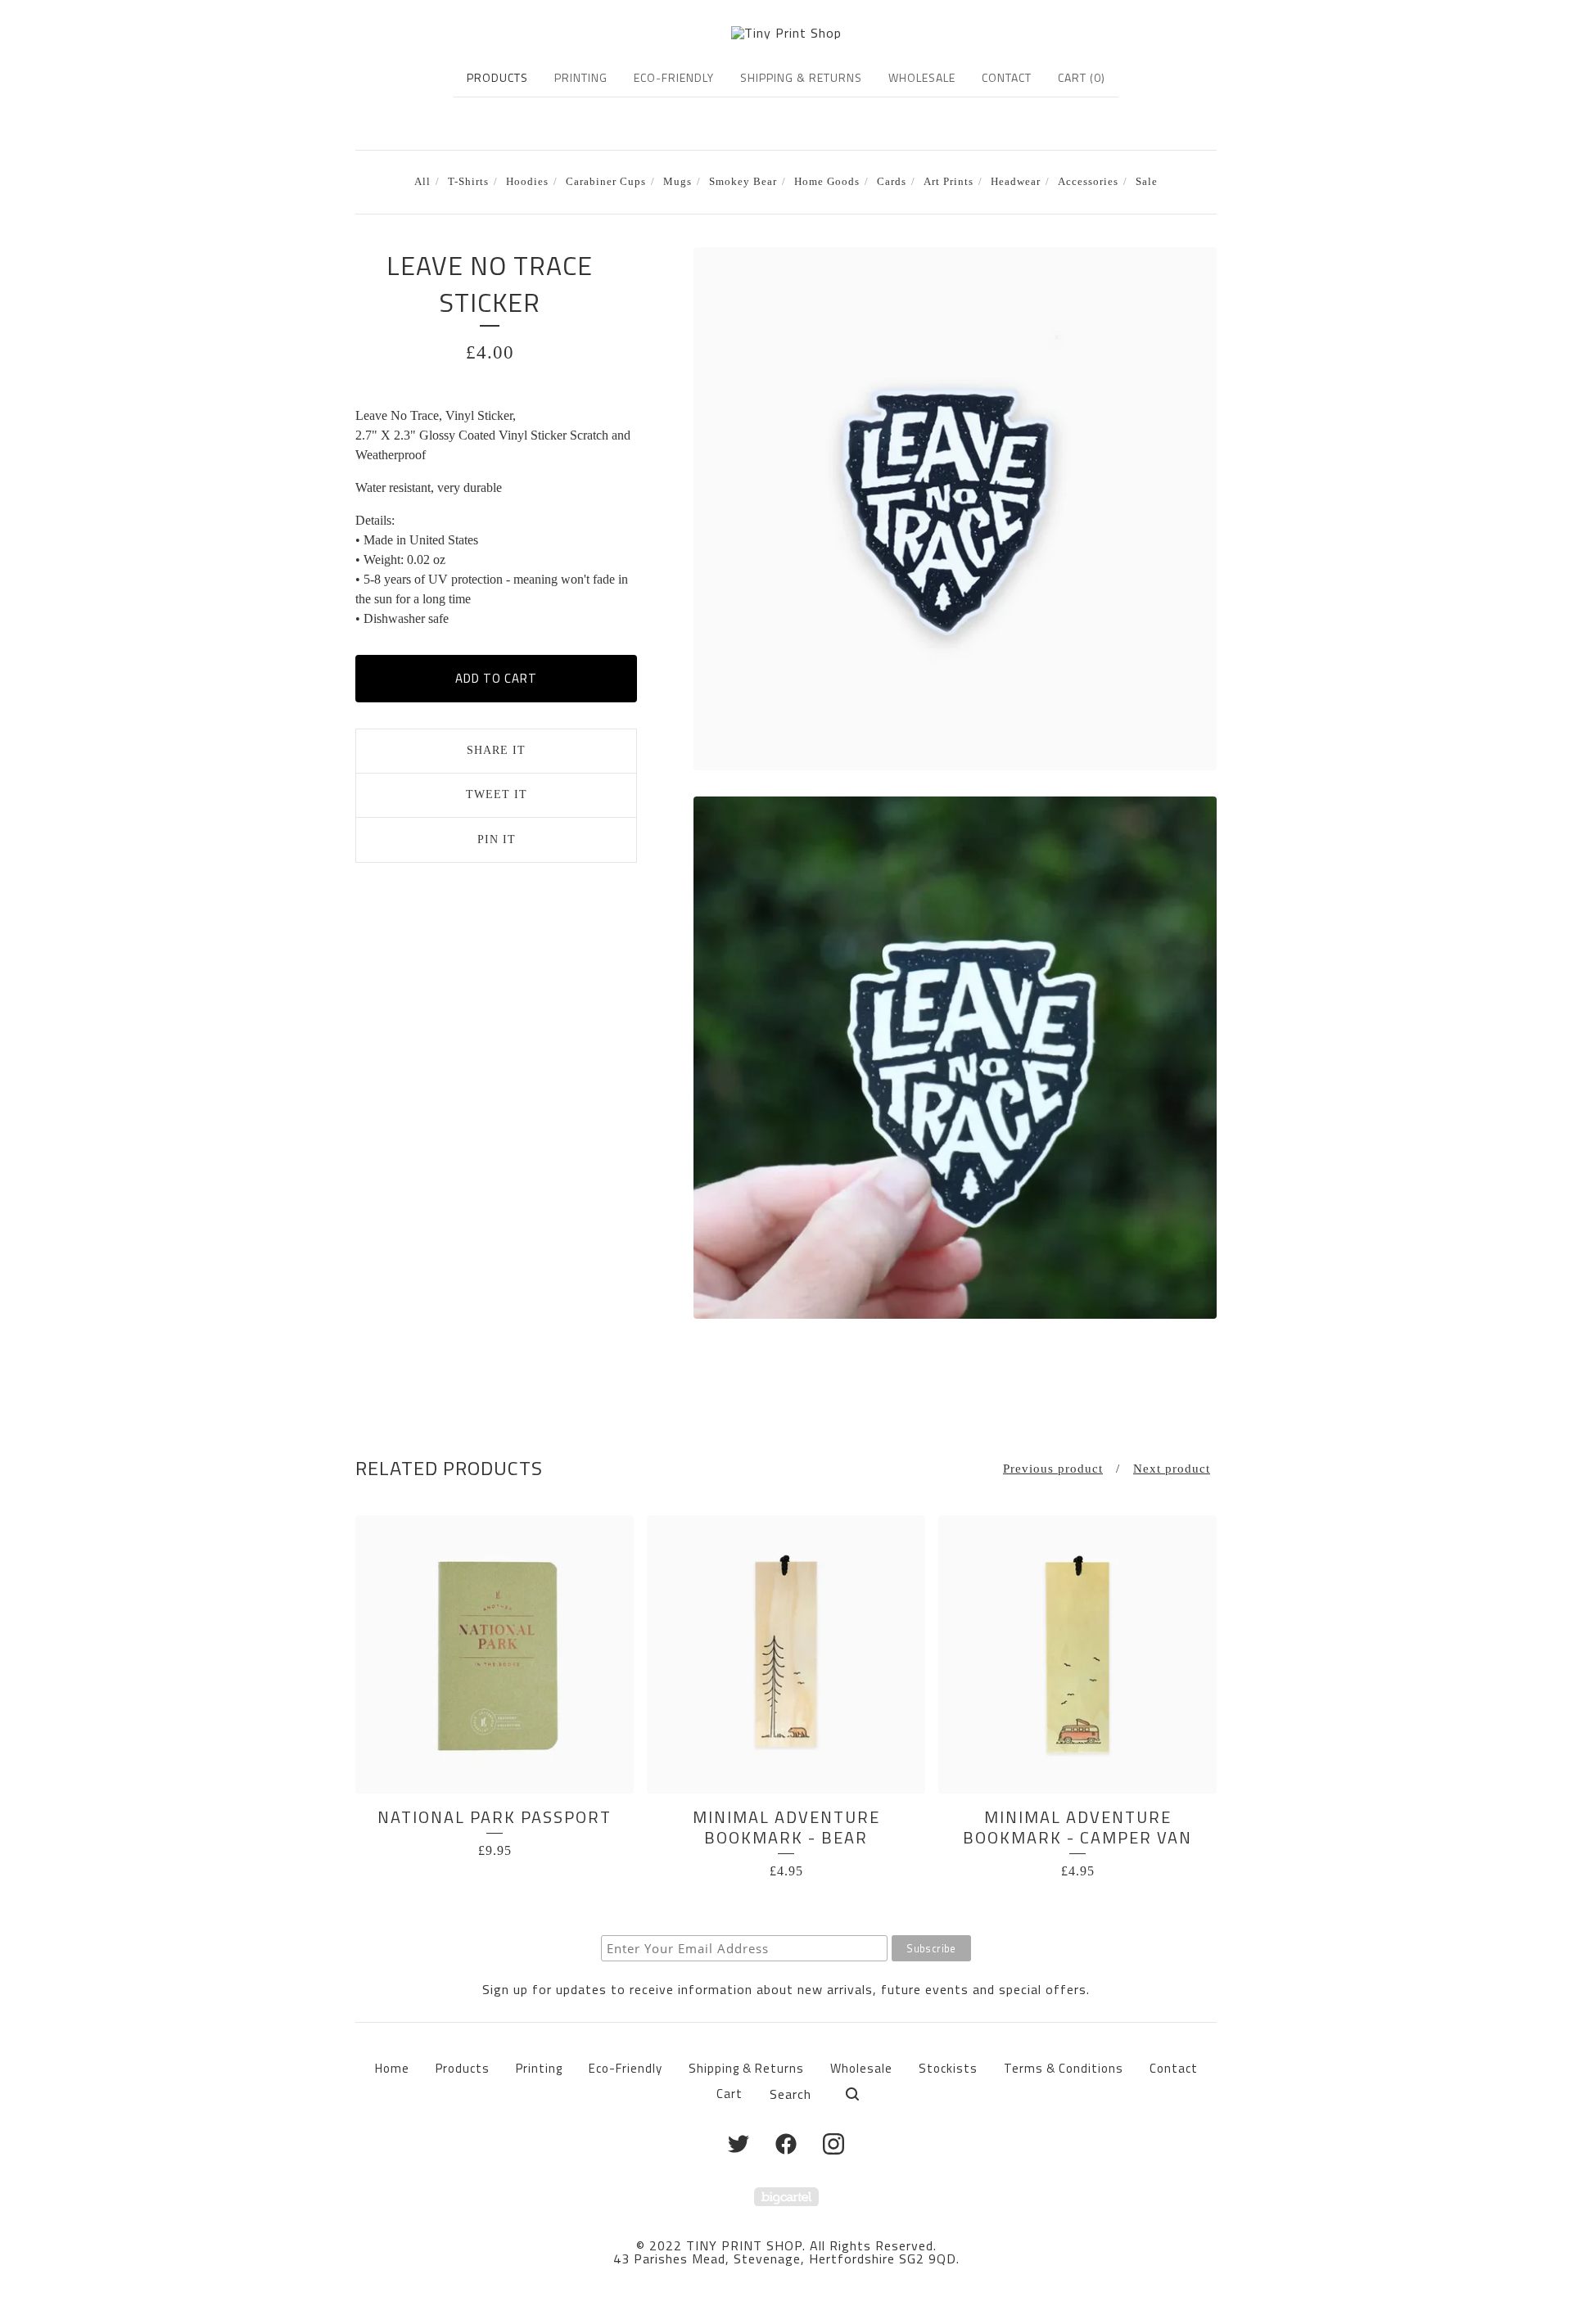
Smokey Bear (743, 182)
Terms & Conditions (1064, 2068)
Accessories (1088, 182)
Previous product (1053, 1469)
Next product (1172, 1469)
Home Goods (827, 182)
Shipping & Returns (801, 77)
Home (392, 2068)
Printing (581, 77)
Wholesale (922, 77)
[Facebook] (786, 2144)
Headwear (1016, 182)
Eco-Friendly (674, 77)
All (422, 182)
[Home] (786, 33)
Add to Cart (496, 678)
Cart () (1082, 77)
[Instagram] (833, 2144)
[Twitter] (739, 2144)
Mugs (678, 182)
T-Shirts (468, 182)
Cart (730, 2094)
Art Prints (949, 182)
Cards (892, 182)
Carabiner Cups (606, 182)
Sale (1147, 182)
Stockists (948, 2068)
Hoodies (527, 182)
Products (497, 77)
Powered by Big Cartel (786, 2197)
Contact (1007, 77)
